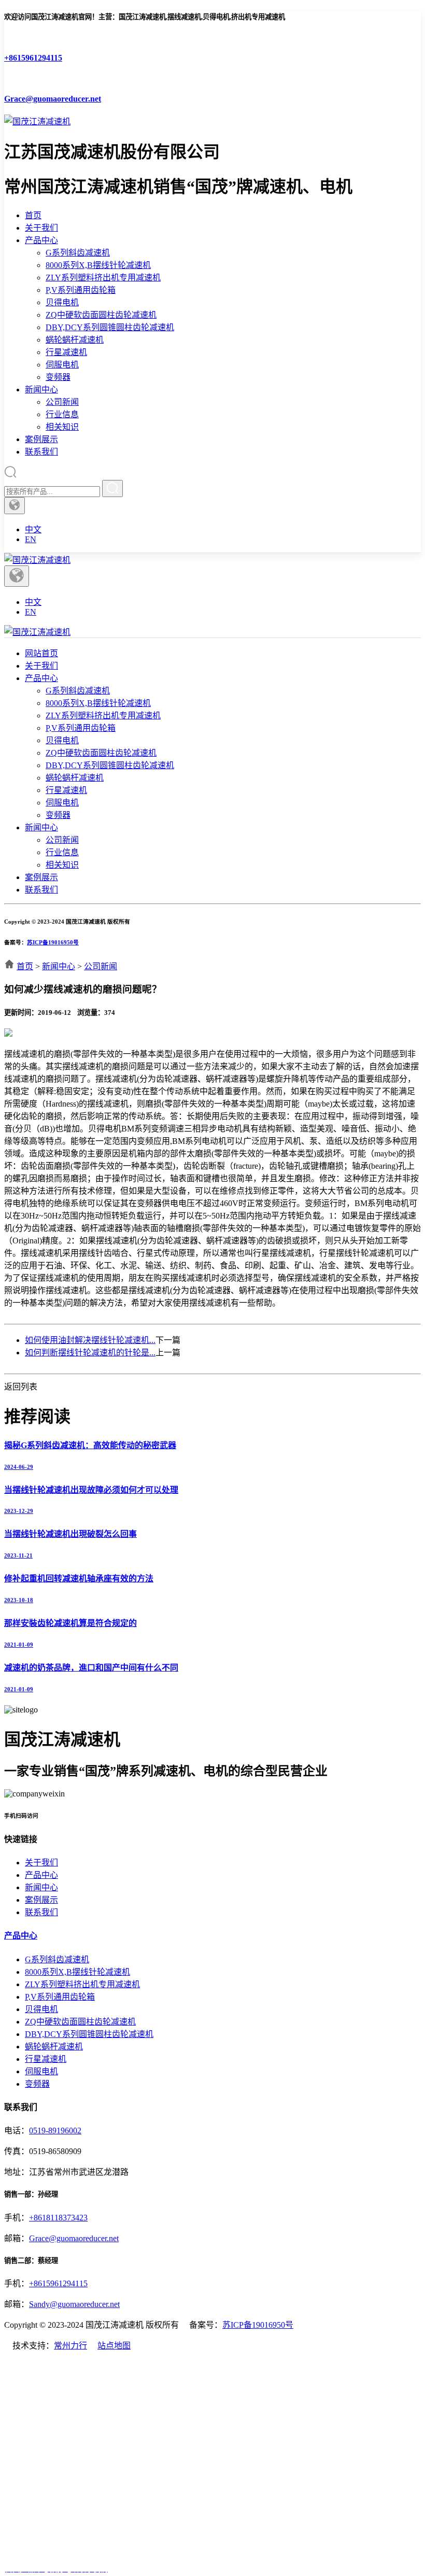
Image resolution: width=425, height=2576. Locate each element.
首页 (33, 215)
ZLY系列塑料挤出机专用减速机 (103, 278)
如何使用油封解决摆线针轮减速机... (90, 1340)
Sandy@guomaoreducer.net (74, 2304)
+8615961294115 (58, 2283)
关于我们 (41, 228)
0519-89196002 (55, 2131)
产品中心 (41, 240)
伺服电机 (62, 365)
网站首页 (41, 653)
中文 (33, 529)
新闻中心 (41, 390)
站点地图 (114, 2346)
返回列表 (21, 1387)
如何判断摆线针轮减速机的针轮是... (90, 1353)
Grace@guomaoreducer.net (74, 2238)
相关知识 (62, 427)
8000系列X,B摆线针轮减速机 (98, 265)
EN (31, 539)
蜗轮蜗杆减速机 (75, 340)
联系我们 (41, 452)
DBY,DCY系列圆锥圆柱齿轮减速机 (110, 327)
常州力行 (70, 2346)
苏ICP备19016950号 (53, 942)
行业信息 (62, 414)
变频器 (58, 377)
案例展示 (41, 439)
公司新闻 (62, 402)
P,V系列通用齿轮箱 (81, 290)
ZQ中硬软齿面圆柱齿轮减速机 (101, 315)
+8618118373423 (58, 2218)
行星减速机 (66, 352)
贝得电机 (62, 302)
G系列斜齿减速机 (78, 253)
